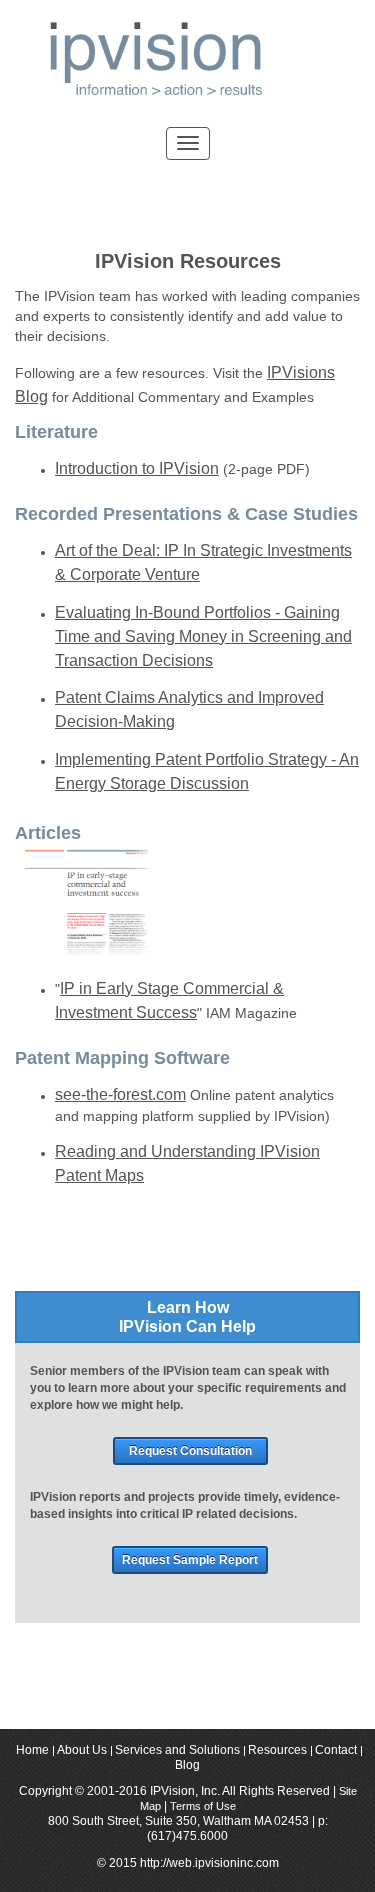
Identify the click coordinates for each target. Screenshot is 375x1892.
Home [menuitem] (32, 1751)
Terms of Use (203, 1806)
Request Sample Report (190, 1560)
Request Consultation (190, 1451)
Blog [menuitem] (187, 1766)
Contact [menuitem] (336, 1751)
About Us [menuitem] (82, 1751)
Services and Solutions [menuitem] (177, 1751)
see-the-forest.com (120, 1094)
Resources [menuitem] (277, 1751)
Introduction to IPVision (137, 468)
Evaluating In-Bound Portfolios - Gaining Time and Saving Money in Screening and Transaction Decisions (203, 636)
